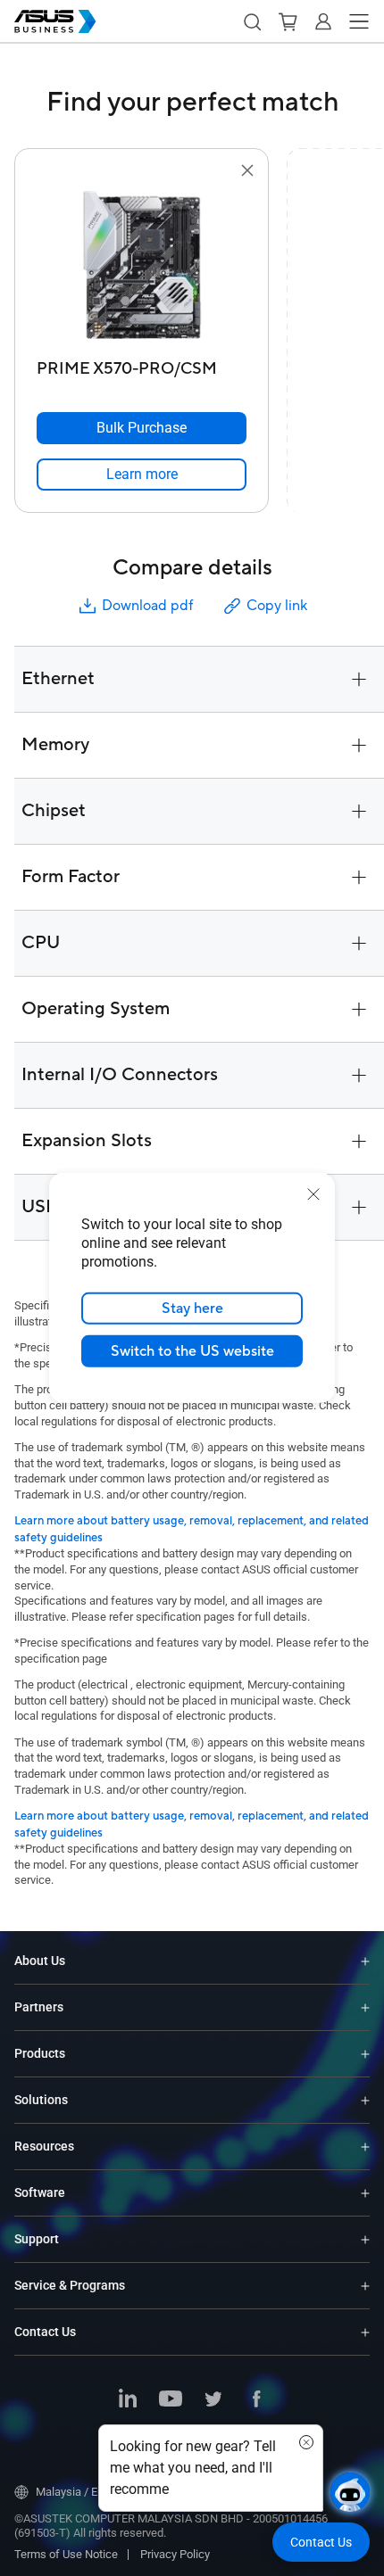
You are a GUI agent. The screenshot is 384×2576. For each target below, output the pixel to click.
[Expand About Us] (365, 1961)
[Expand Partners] (365, 2007)
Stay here (192, 1309)
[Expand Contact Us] (365, 2332)
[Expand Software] (365, 2193)
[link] (142, 475)
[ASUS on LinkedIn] (128, 2400)
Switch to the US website (192, 1351)
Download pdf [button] (147, 606)
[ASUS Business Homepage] (55, 21)
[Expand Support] (365, 2239)
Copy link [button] (277, 606)
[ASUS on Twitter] (213, 2400)
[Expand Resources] (365, 2147)
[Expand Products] (365, 2054)
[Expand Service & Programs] (365, 2286)
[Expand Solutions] (365, 2100)
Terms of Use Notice (66, 2554)
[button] (252, 21)
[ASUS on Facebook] (256, 2400)
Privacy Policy (175, 2554)
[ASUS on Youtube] (171, 2400)
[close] (313, 1194)
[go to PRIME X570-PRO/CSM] (142, 267)
